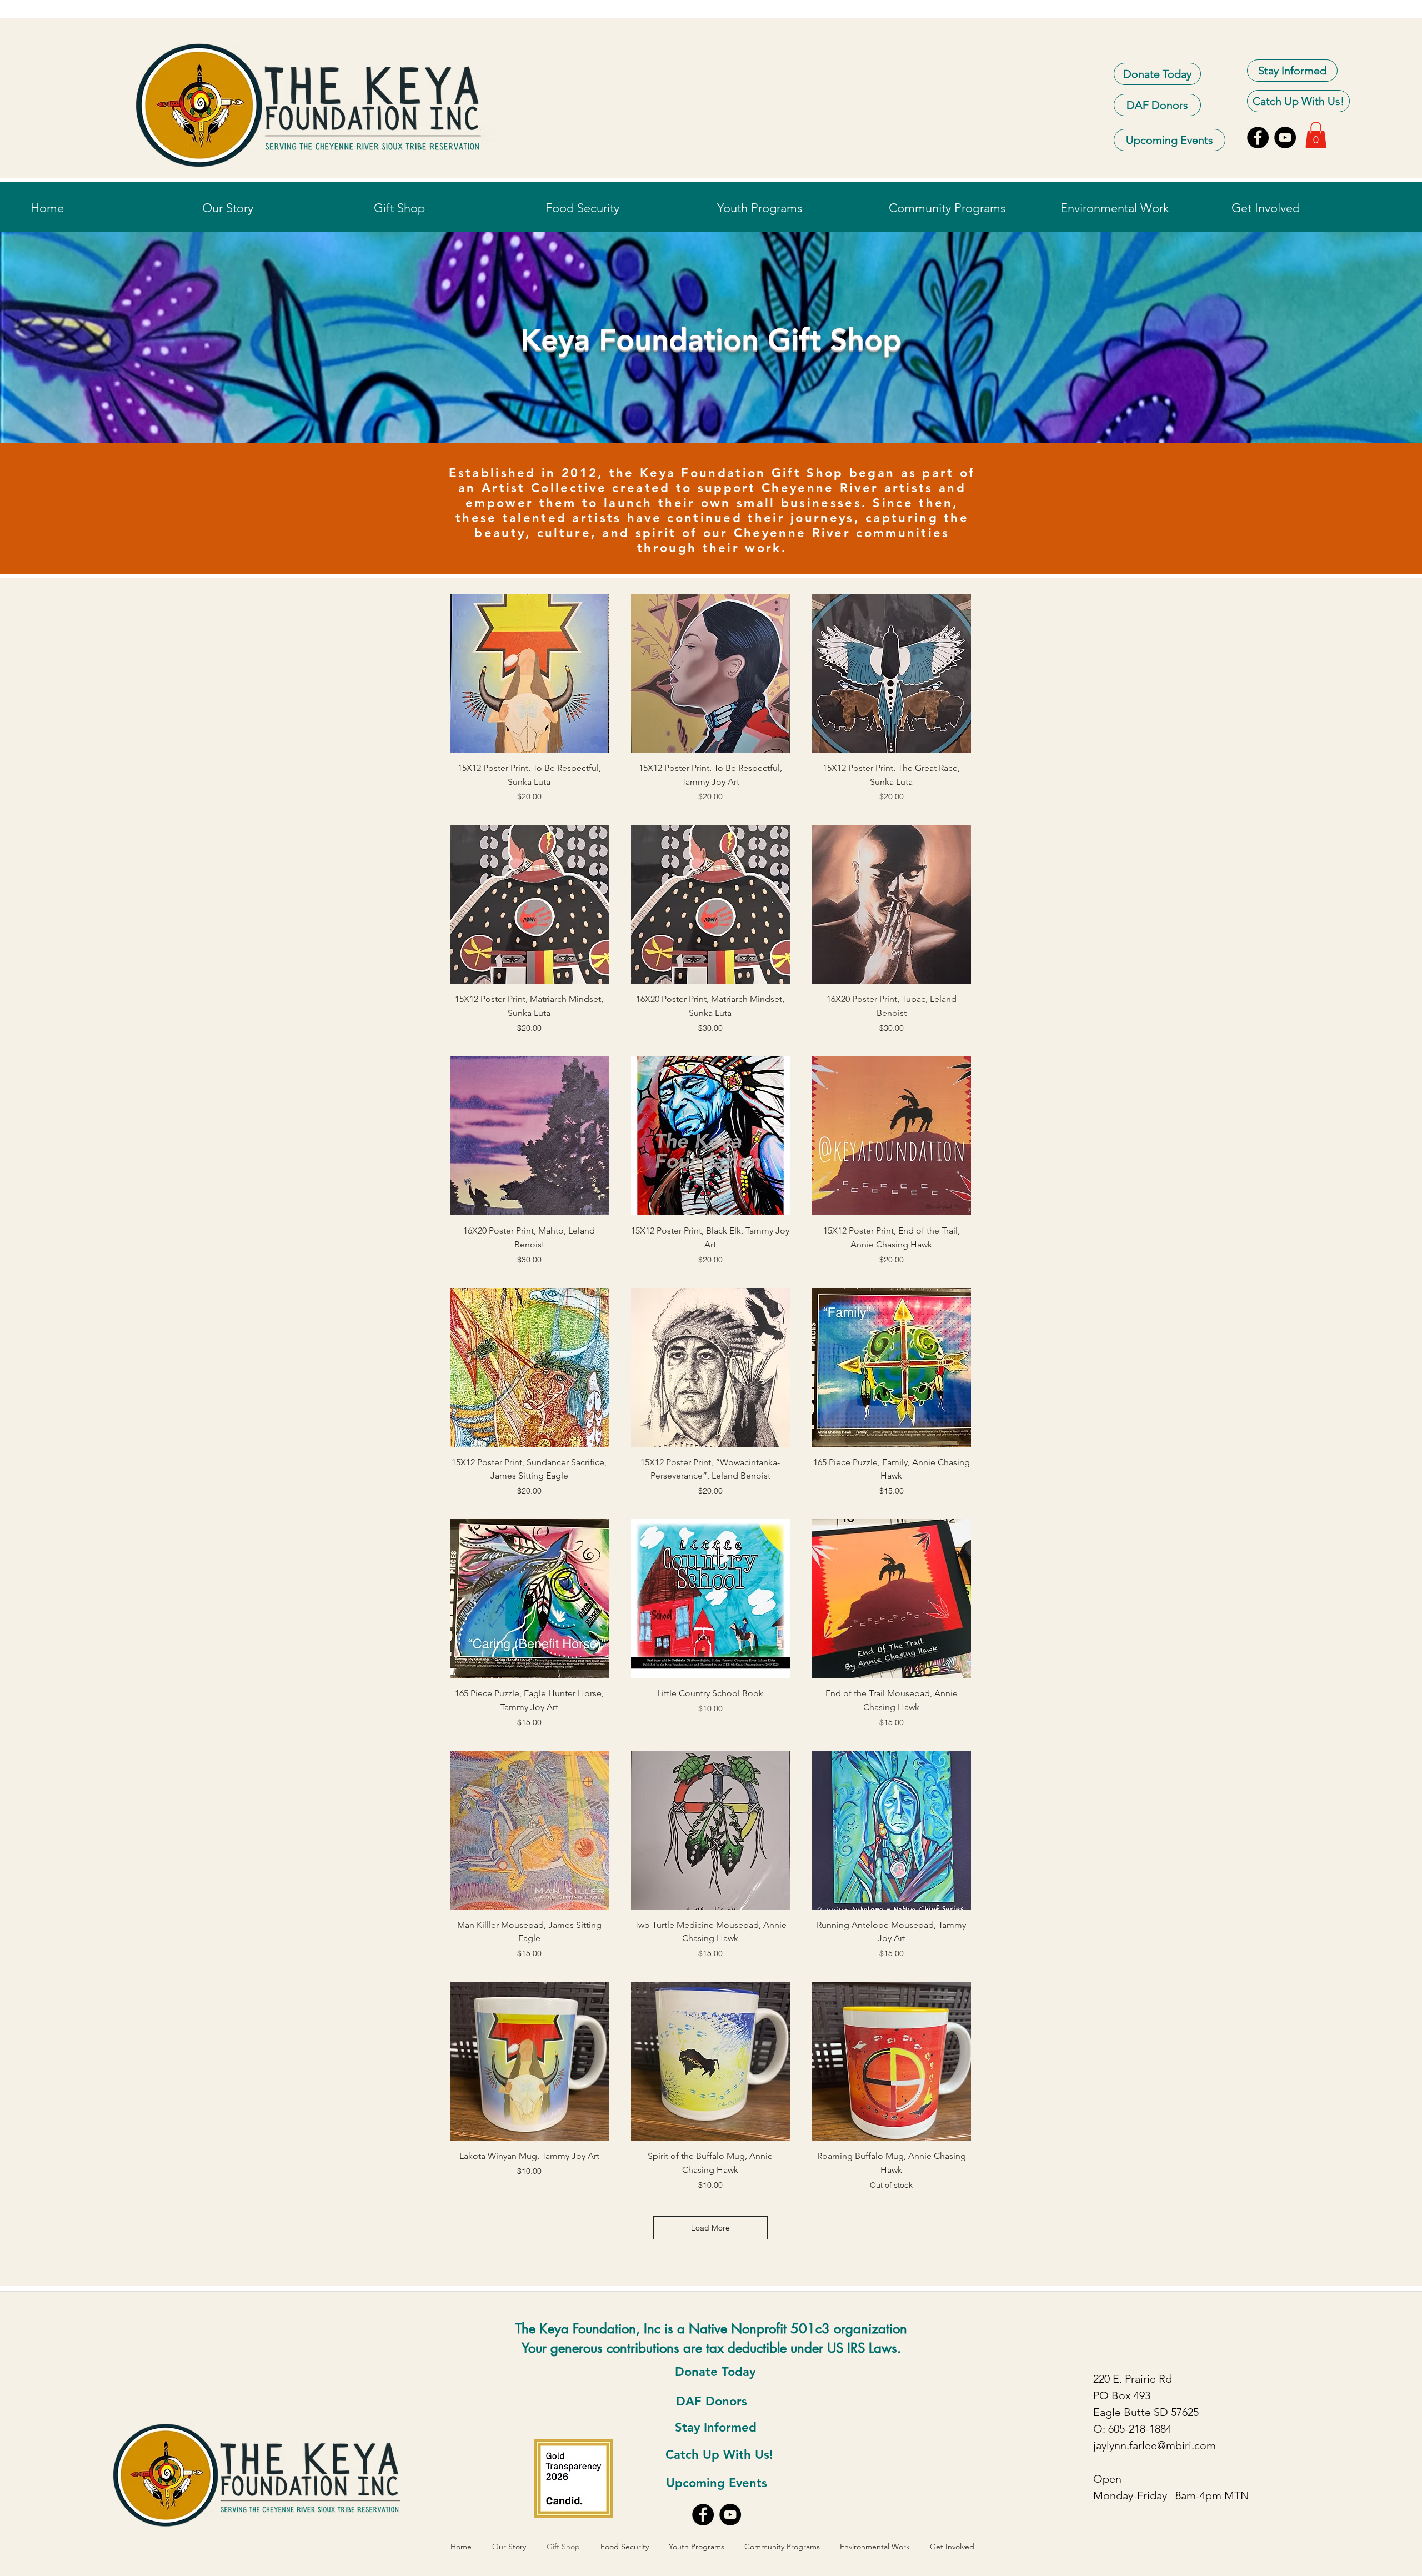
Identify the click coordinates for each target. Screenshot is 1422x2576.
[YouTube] (1285, 137)
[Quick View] (529, 673)
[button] (1316, 135)
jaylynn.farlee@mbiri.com (1155, 2445)
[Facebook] (1258, 137)
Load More (710, 2228)
